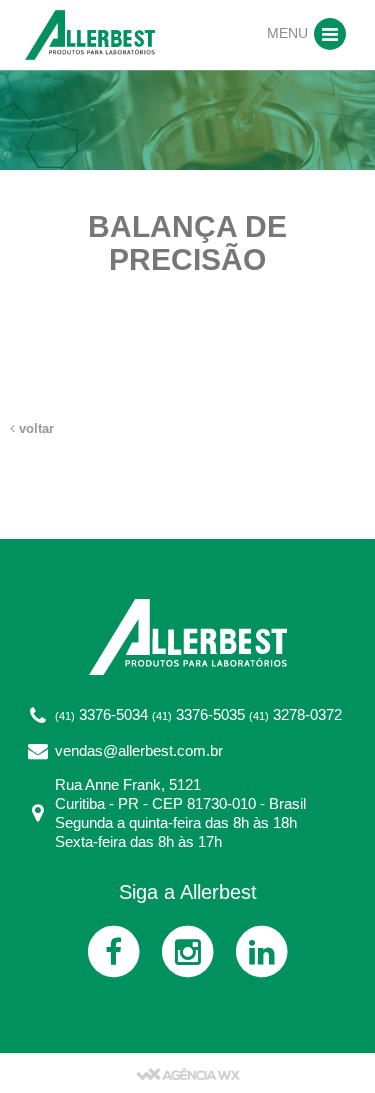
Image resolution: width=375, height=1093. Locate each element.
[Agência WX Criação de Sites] (188, 1073)
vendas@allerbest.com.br (139, 750)
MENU (289, 33)
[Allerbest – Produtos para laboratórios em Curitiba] (90, 34)
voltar (34, 428)
